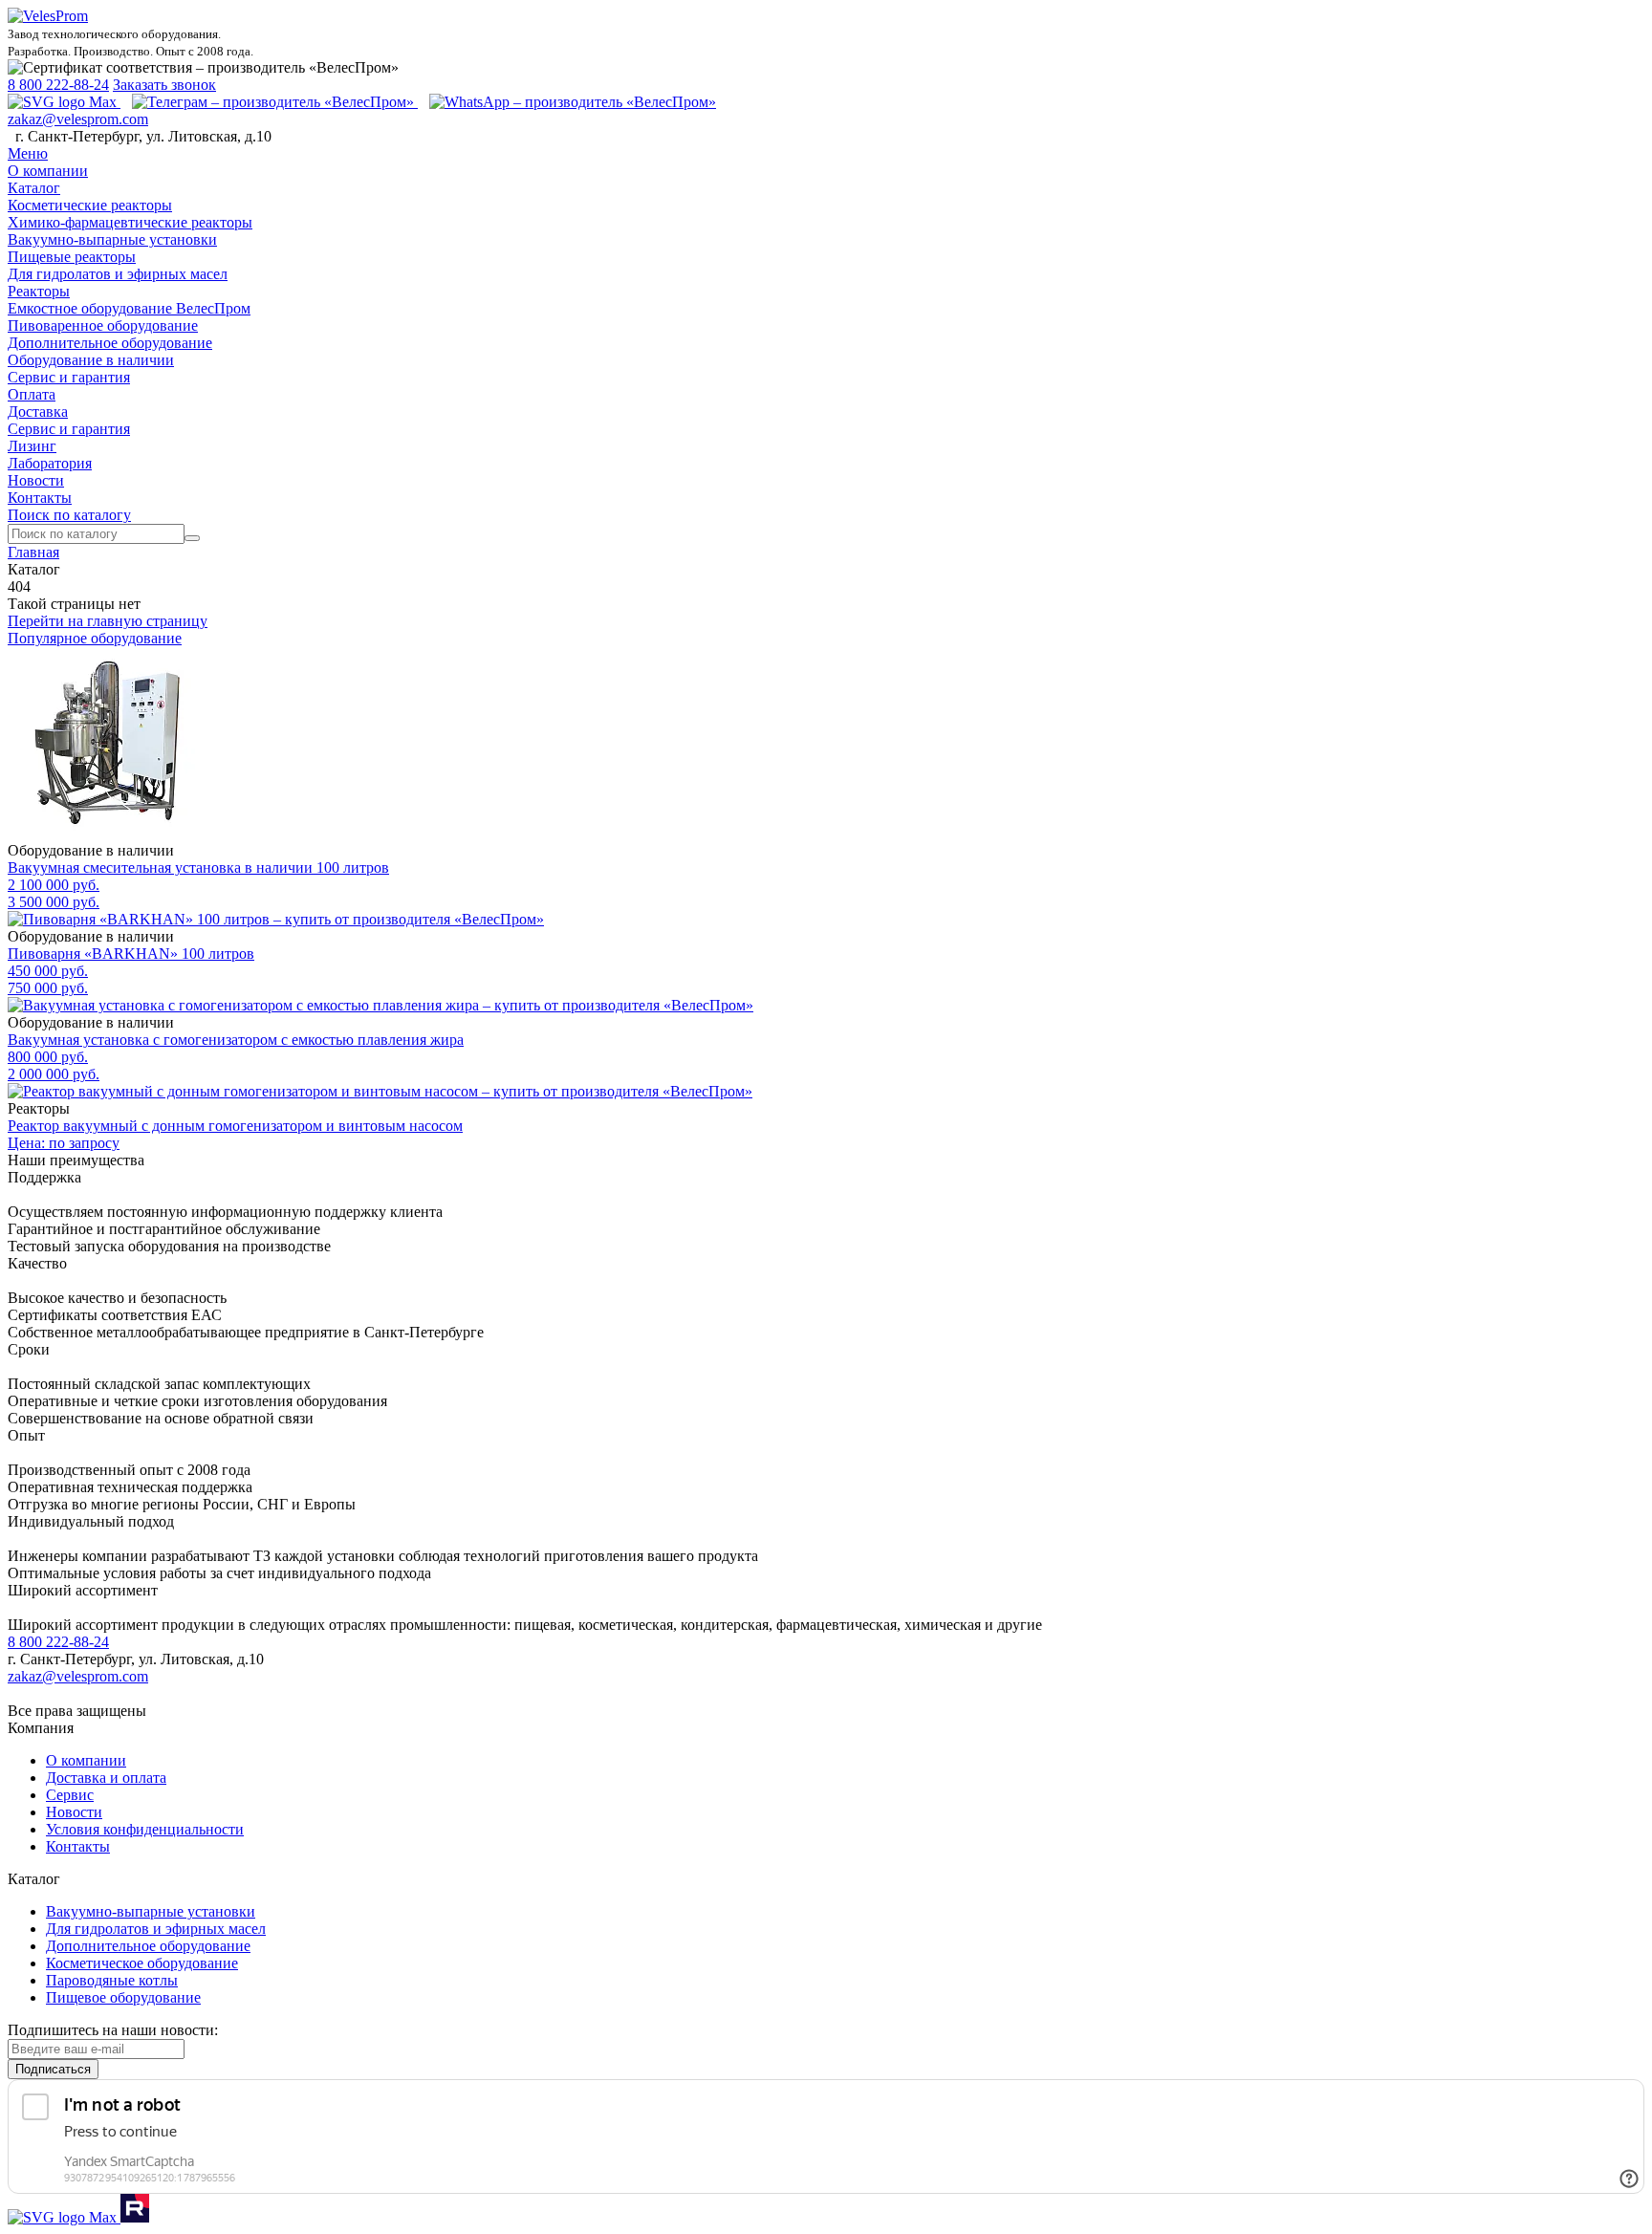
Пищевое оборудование (123, 1997)
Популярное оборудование (95, 638)
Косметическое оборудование (142, 1963)
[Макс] (64, 102)
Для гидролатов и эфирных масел (118, 274)
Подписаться (53, 2069)
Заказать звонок (164, 85)
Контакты (40, 498)
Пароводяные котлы (112, 1980)
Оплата (32, 394)
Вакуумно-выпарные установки (112, 239)
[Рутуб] (133, 2217)
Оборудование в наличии (91, 360)
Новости (36, 480)
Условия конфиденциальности (145, 1829)
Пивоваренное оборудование (103, 325)
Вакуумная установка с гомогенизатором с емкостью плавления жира (236, 1040)
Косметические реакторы (90, 205)
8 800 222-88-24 (58, 85)
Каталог (34, 188)
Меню (28, 153)
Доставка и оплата (106, 1778)
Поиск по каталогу (69, 515)
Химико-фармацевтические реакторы (130, 222)
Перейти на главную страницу (108, 621)
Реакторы (39, 291)
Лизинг (32, 446)
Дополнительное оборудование (110, 343)
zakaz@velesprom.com (78, 119)
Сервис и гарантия (69, 377)
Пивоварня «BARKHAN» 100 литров (131, 954)
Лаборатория (50, 463)
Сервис (70, 1795)
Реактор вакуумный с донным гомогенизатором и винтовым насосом (235, 1126)
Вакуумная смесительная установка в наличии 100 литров (198, 868)
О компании (48, 171)
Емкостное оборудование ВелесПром (129, 308)
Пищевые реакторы (72, 257)
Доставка (38, 412)
